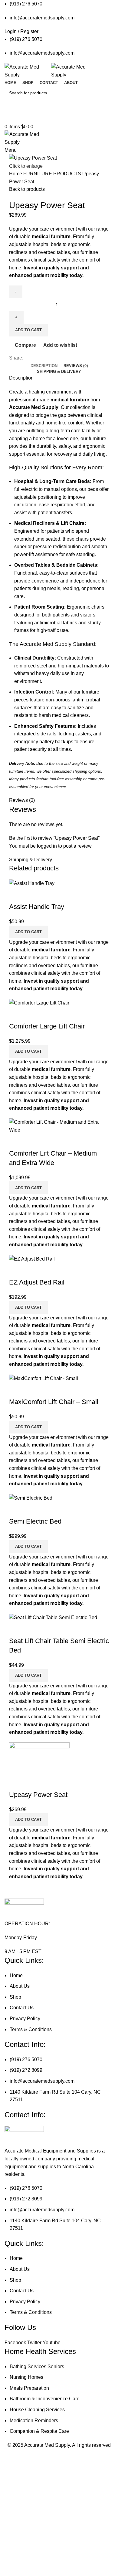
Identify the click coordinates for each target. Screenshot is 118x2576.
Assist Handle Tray (37, 907)
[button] (28, 932)
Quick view (33, 895)
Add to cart (28, 330)
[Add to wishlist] (49, 895)
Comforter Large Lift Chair (47, 1026)
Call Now (59, 117)
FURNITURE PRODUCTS (53, 174)
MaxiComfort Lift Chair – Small (54, 1402)
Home (16, 174)
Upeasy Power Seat (38, 1795)
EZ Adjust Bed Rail (37, 1282)
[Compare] (17, 895)
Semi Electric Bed (35, 1521)
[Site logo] (28, 71)
